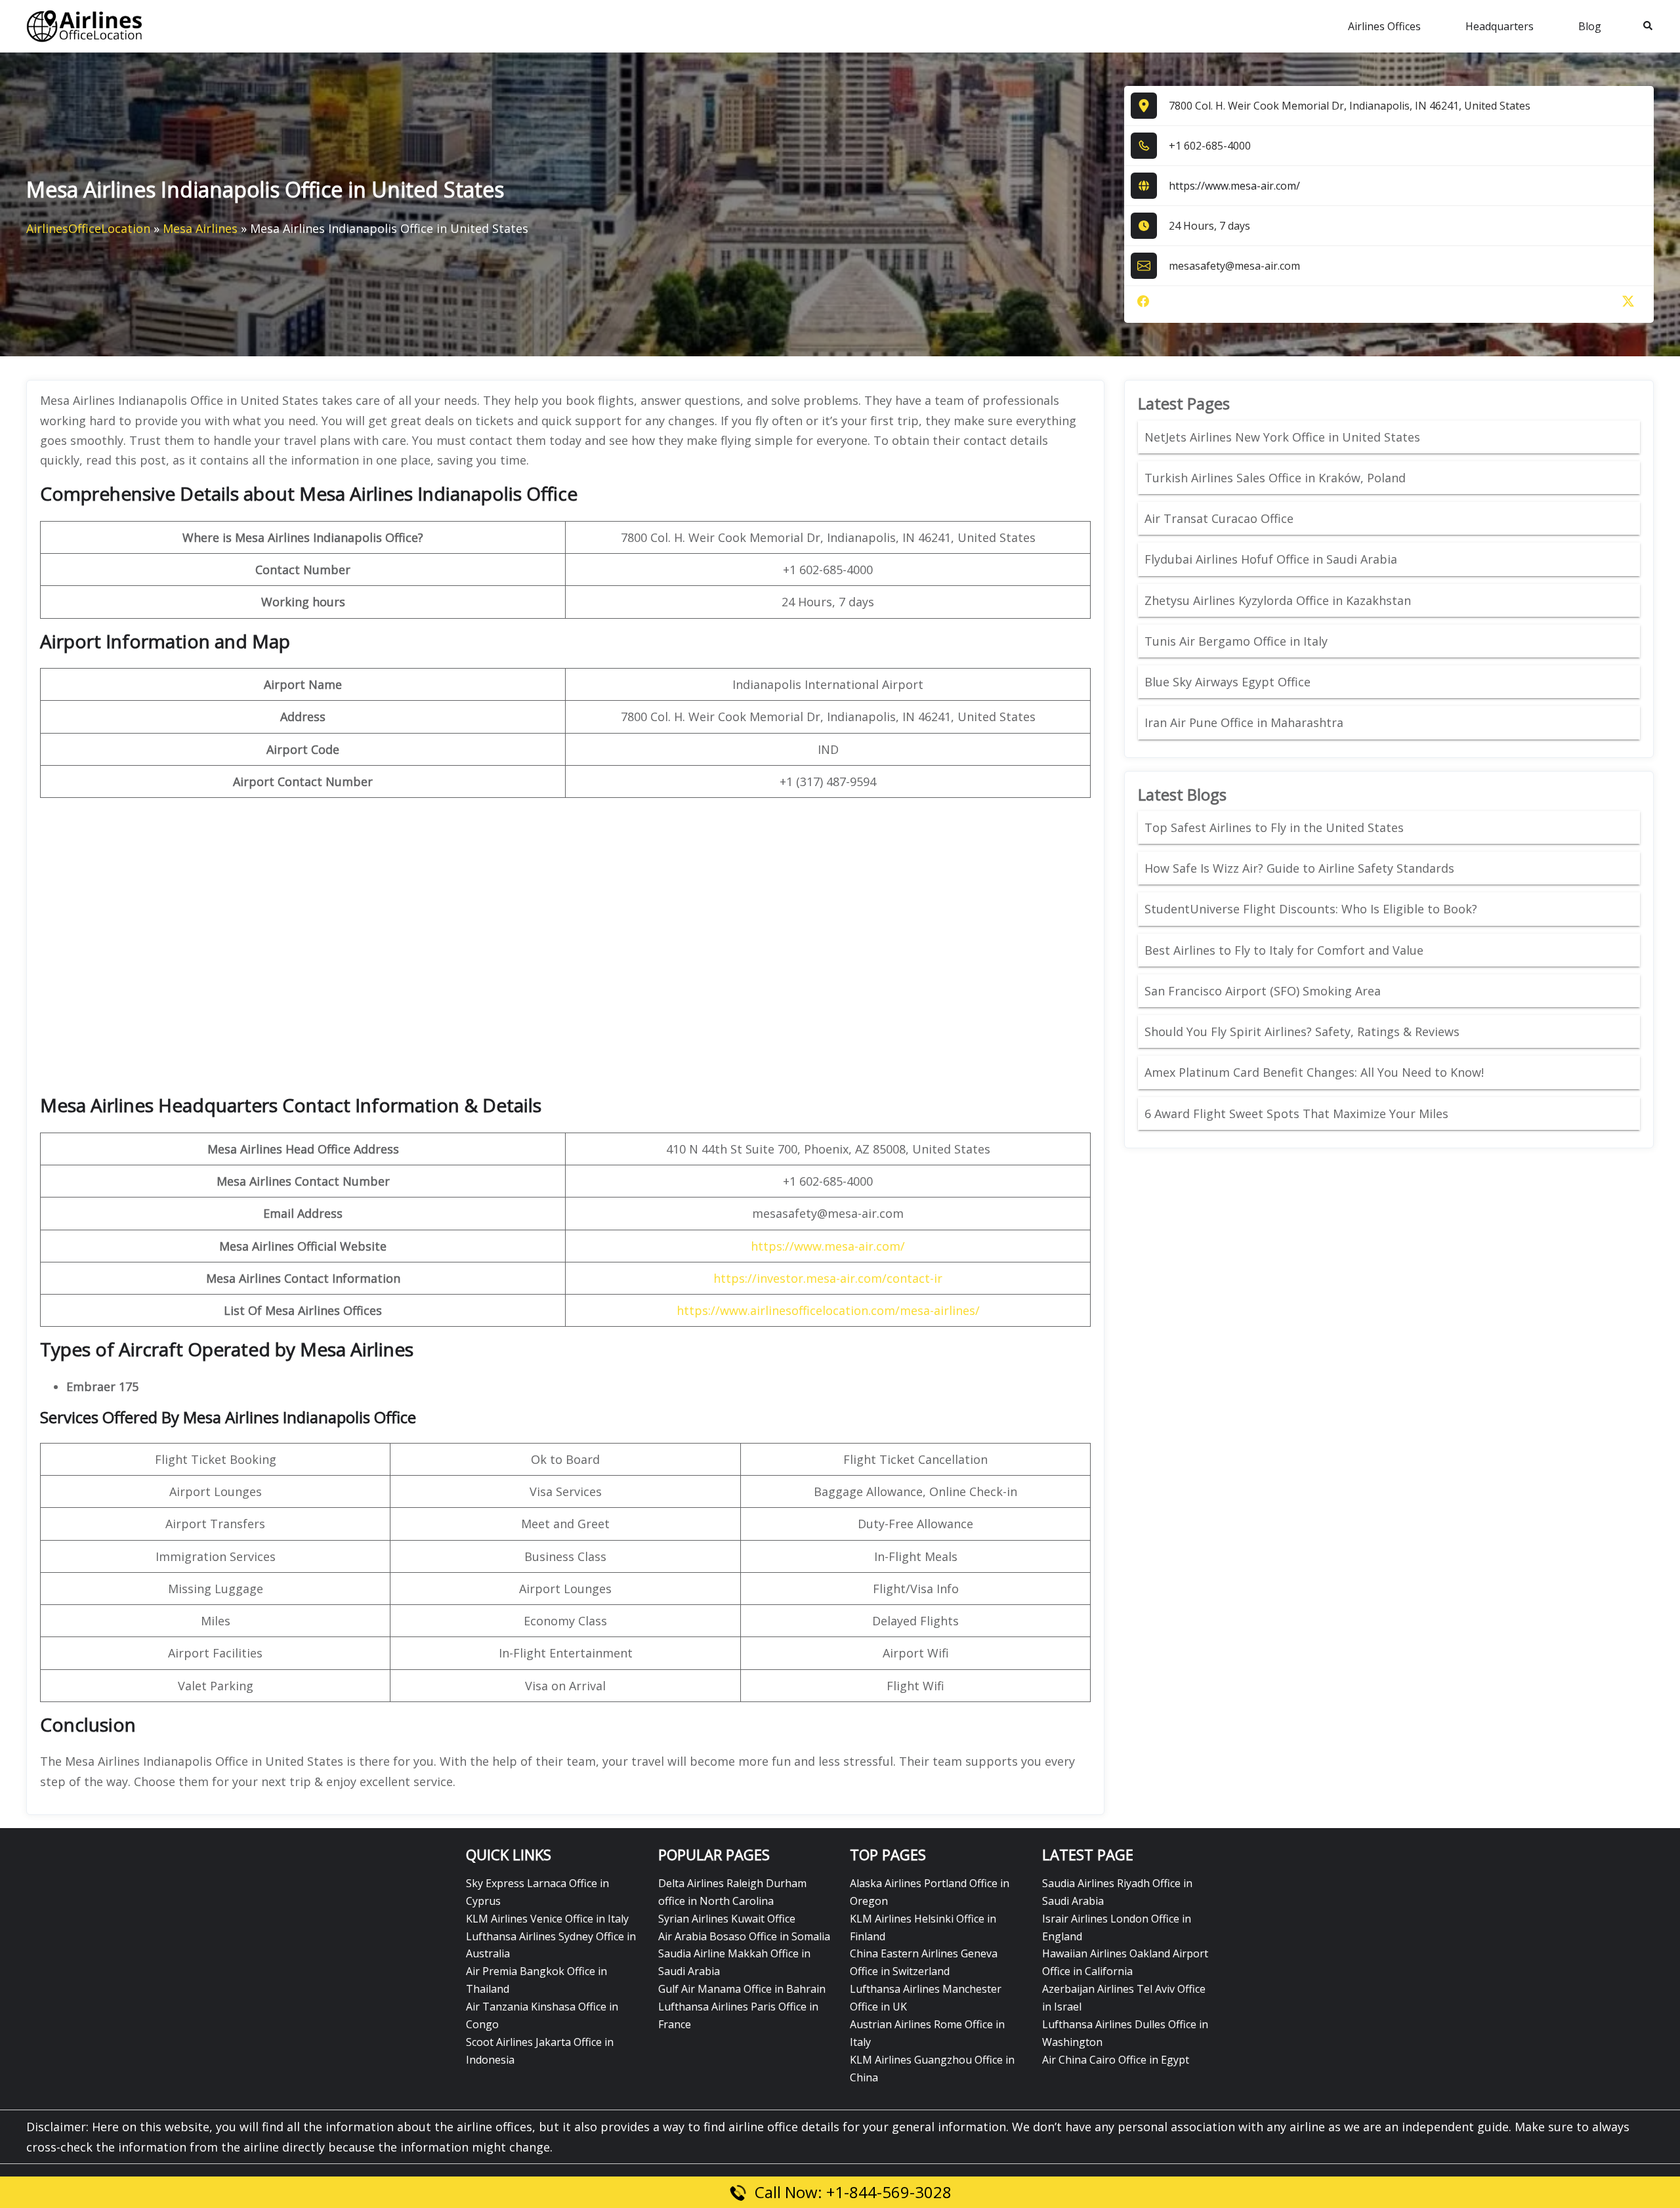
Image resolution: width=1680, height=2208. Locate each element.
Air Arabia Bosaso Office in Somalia (744, 1936)
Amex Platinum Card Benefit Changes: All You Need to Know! (1316, 1072)
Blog (1590, 26)
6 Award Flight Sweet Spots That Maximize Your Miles (1296, 1114)
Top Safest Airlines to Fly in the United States (1276, 827)
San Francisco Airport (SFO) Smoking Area (1263, 991)
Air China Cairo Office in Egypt (1116, 2060)
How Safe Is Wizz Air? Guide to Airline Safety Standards (1299, 868)
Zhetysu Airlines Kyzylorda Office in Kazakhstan (1278, 600)
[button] (1648, 26)
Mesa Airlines (200, 228)
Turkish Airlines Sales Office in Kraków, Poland (1275, 478)
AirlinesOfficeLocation (88, 228)
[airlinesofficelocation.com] (85, 25)
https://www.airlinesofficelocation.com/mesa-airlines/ (828, 1310)
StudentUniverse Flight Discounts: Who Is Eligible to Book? (1312, 909)
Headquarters (1500, 26)
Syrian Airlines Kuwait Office (727, 1919)
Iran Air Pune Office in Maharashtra (1244, 722)
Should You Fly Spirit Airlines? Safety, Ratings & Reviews (1302, 1031)
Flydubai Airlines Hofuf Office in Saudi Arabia (1271, 559)
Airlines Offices (1384, 26)
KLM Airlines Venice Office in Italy (547, 1919)
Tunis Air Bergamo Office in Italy (1236, 641)
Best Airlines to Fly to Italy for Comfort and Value (1284, 950)
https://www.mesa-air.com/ (1234, 186)
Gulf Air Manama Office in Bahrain (742, 1989)
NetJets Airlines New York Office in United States (1282, 437)
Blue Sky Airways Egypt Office (1228, 682)
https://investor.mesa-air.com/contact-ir (828, 1278)
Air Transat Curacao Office (1219, 518)
